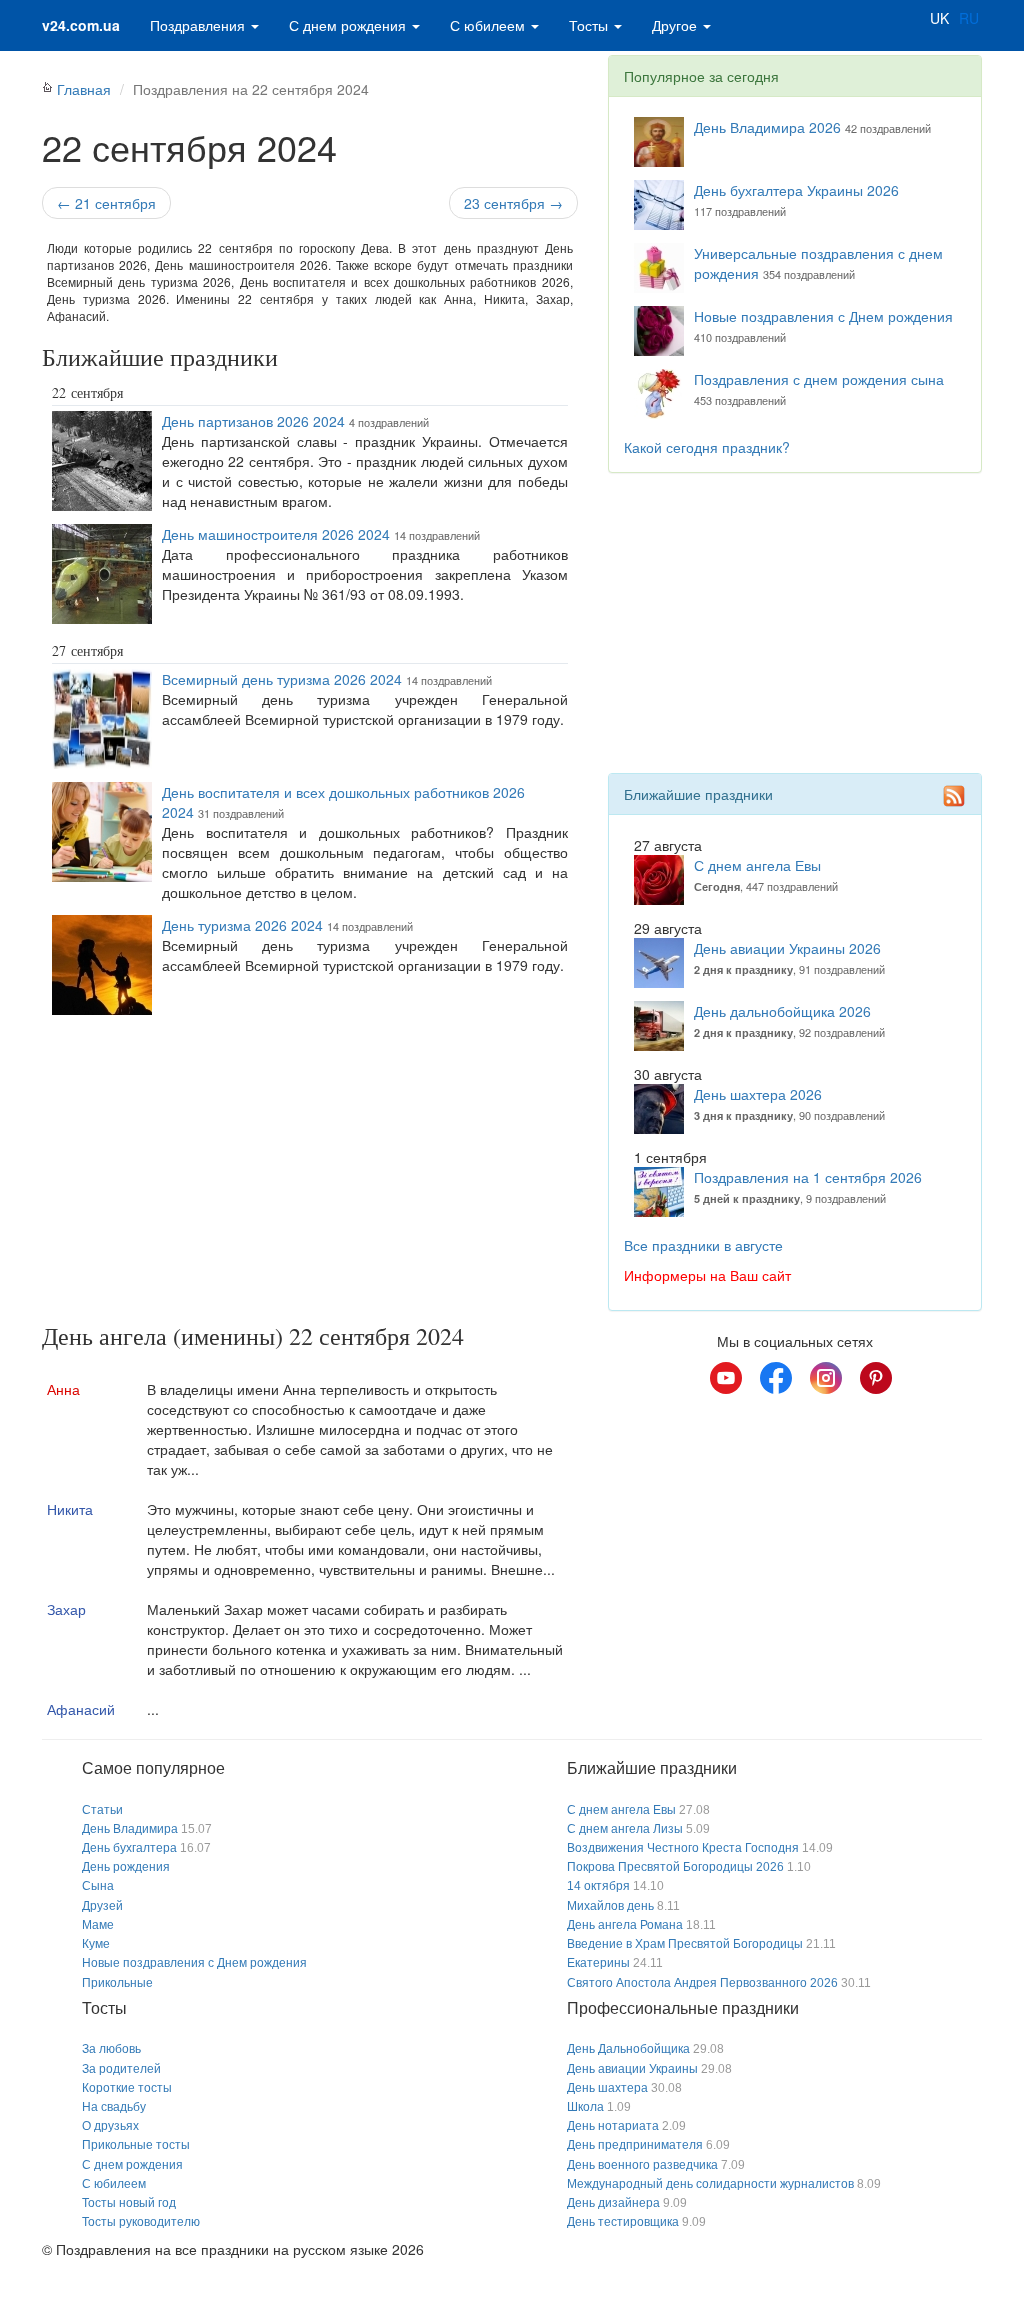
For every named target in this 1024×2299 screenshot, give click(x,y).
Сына (98, 1886)
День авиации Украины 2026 (787, 948)
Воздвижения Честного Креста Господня (683, 1848)
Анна (63, 1389)
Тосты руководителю (141, 2222)
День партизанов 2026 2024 (253, 421)
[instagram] (826, 1378)
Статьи (102, 1810)
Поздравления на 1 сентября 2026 (808, 1177)
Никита (70, 1509)
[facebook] (776, 1378)
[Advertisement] (310, 1173)
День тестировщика (623, 2222)
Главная (84, 89)
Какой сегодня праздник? (707, 447)
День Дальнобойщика (628, 2049)
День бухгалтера (129, 1848)
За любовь (111, 2049)
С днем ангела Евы (757, 865)
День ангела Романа (625, 1925)
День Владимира (130, 1829)
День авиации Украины (632, 2069)
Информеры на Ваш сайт (707, 1275)
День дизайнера (613, 2203)
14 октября (598, 1886)
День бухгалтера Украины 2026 (796, 190)
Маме (98, 1925)
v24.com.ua (81, 25)
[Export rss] (954, 796)
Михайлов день (610, 1906)
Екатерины (598, 1963)
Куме (96, 1944)
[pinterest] (876, 1378)
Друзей (102, 1906)
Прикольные (117, 1983)
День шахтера (607, 2088)
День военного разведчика (642, 2165)
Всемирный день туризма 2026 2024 (282, 679)
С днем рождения (349, 25)
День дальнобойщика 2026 (782, 1011)
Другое (676, 25)
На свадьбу (114, 2107)
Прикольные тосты (136, 2145)
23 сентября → (513, 203)
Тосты (590, 25)
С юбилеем (489, 25)
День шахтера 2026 (758, 1094)
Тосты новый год (129, 2203)
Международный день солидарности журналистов (710, 2184)
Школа (585, 2107)
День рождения (126, 1867)
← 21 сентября (106, 203)
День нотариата (613, 2126)
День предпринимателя (635, 2145)
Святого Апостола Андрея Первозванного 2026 (702, 1983)
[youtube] (726, 1378)
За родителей (121, 2069)
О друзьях (110, 2126)
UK (939, 18)
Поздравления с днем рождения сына (819, 379)
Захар (66, 1609)
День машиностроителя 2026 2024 (276, 534)
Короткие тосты (127, 2088)
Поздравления (199, 25)
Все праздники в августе (703, 1245)
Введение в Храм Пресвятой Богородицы (685, 1944)
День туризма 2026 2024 (242, 925)
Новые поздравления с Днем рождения (823, 316)
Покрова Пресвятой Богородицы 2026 (675, 1867)
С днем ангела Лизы (625, 1829)
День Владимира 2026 (767, 127)
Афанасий (81, 1709)
